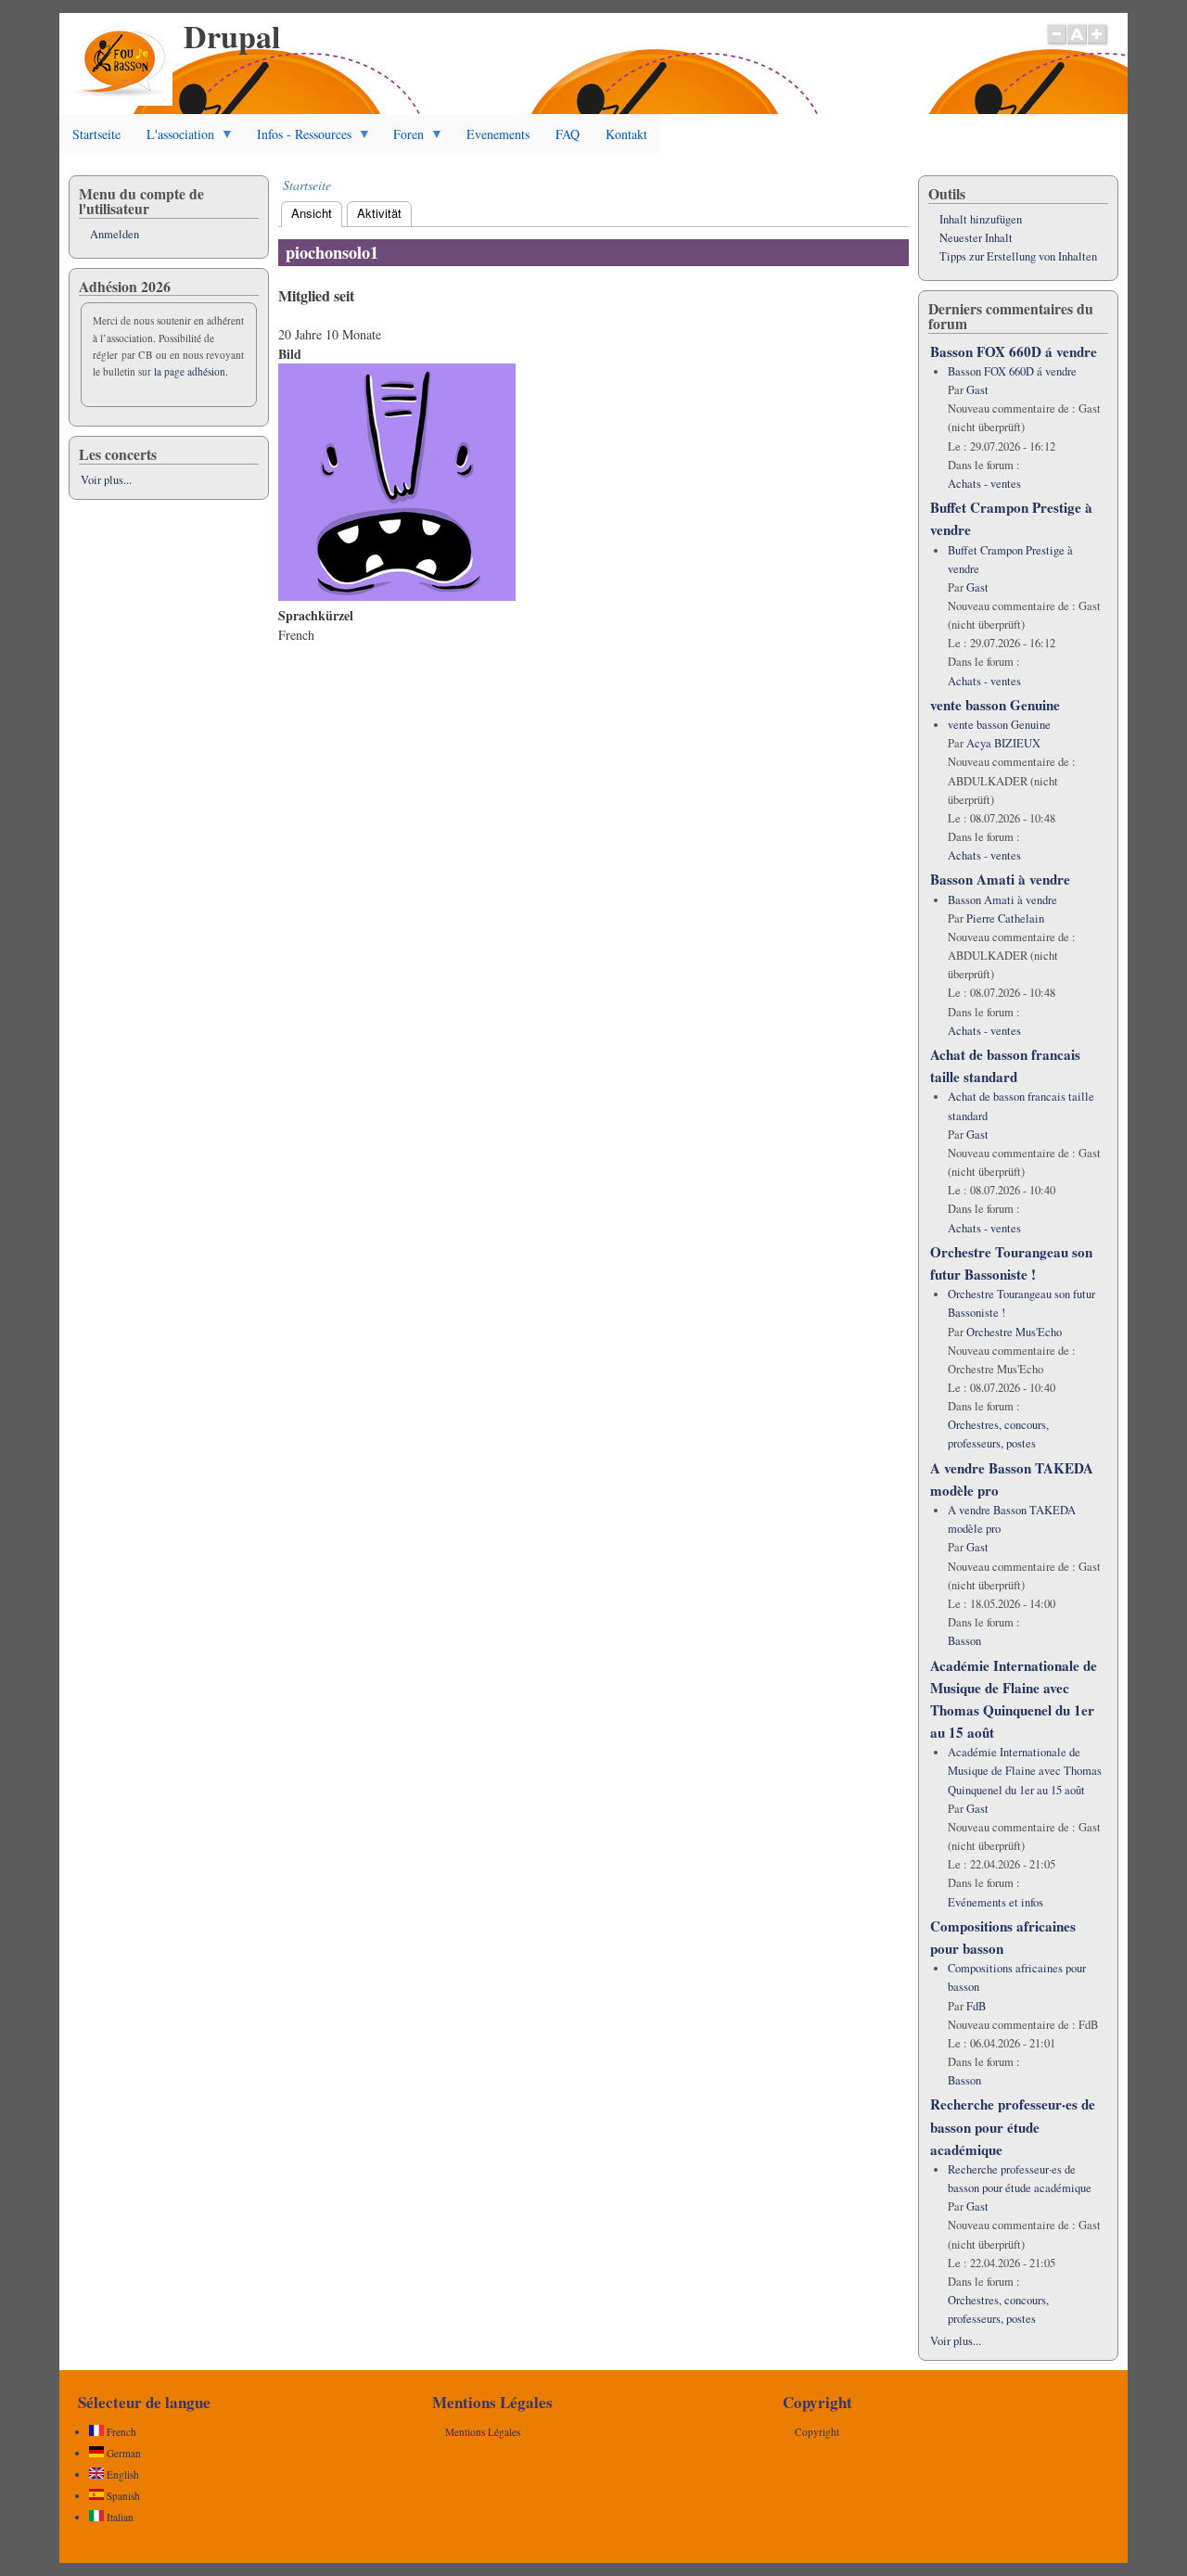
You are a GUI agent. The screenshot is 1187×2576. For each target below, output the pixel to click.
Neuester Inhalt (976, 238)
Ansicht (317, 213)
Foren (402, 139)
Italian (119, 2517)
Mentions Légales (483, 2432)
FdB (976, 2006)
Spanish (122, 2496)
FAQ (568, 134)
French (120, 2432)
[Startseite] (120, 101)
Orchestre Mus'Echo (1014, 1332)
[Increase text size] (1098, 44)
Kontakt (626, 134)
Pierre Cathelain (1005, 918)
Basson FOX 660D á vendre (1014, 351)
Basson (964, 1641)
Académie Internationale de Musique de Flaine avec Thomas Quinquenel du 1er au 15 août (1025, 1771)
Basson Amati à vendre (1000, 879)
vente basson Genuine (995, 705)
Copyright (817, 2432)
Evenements (498, 134)
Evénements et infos (996, 1902)
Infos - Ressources (298, 139)
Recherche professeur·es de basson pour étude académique (1013, 2126)
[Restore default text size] (1077, 44)
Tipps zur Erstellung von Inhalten (1018, 256)
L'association (174, 139)
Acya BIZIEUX (1003, 743)
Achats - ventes (984, 484)
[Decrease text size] (1056, 44)
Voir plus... (106, 480)
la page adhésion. (191, 371)
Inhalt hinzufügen (981, 219)
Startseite (96, 134)
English (121, 2474)
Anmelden (115, 234)
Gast (977, 390)
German (122, 2453)
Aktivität (379, 213)
